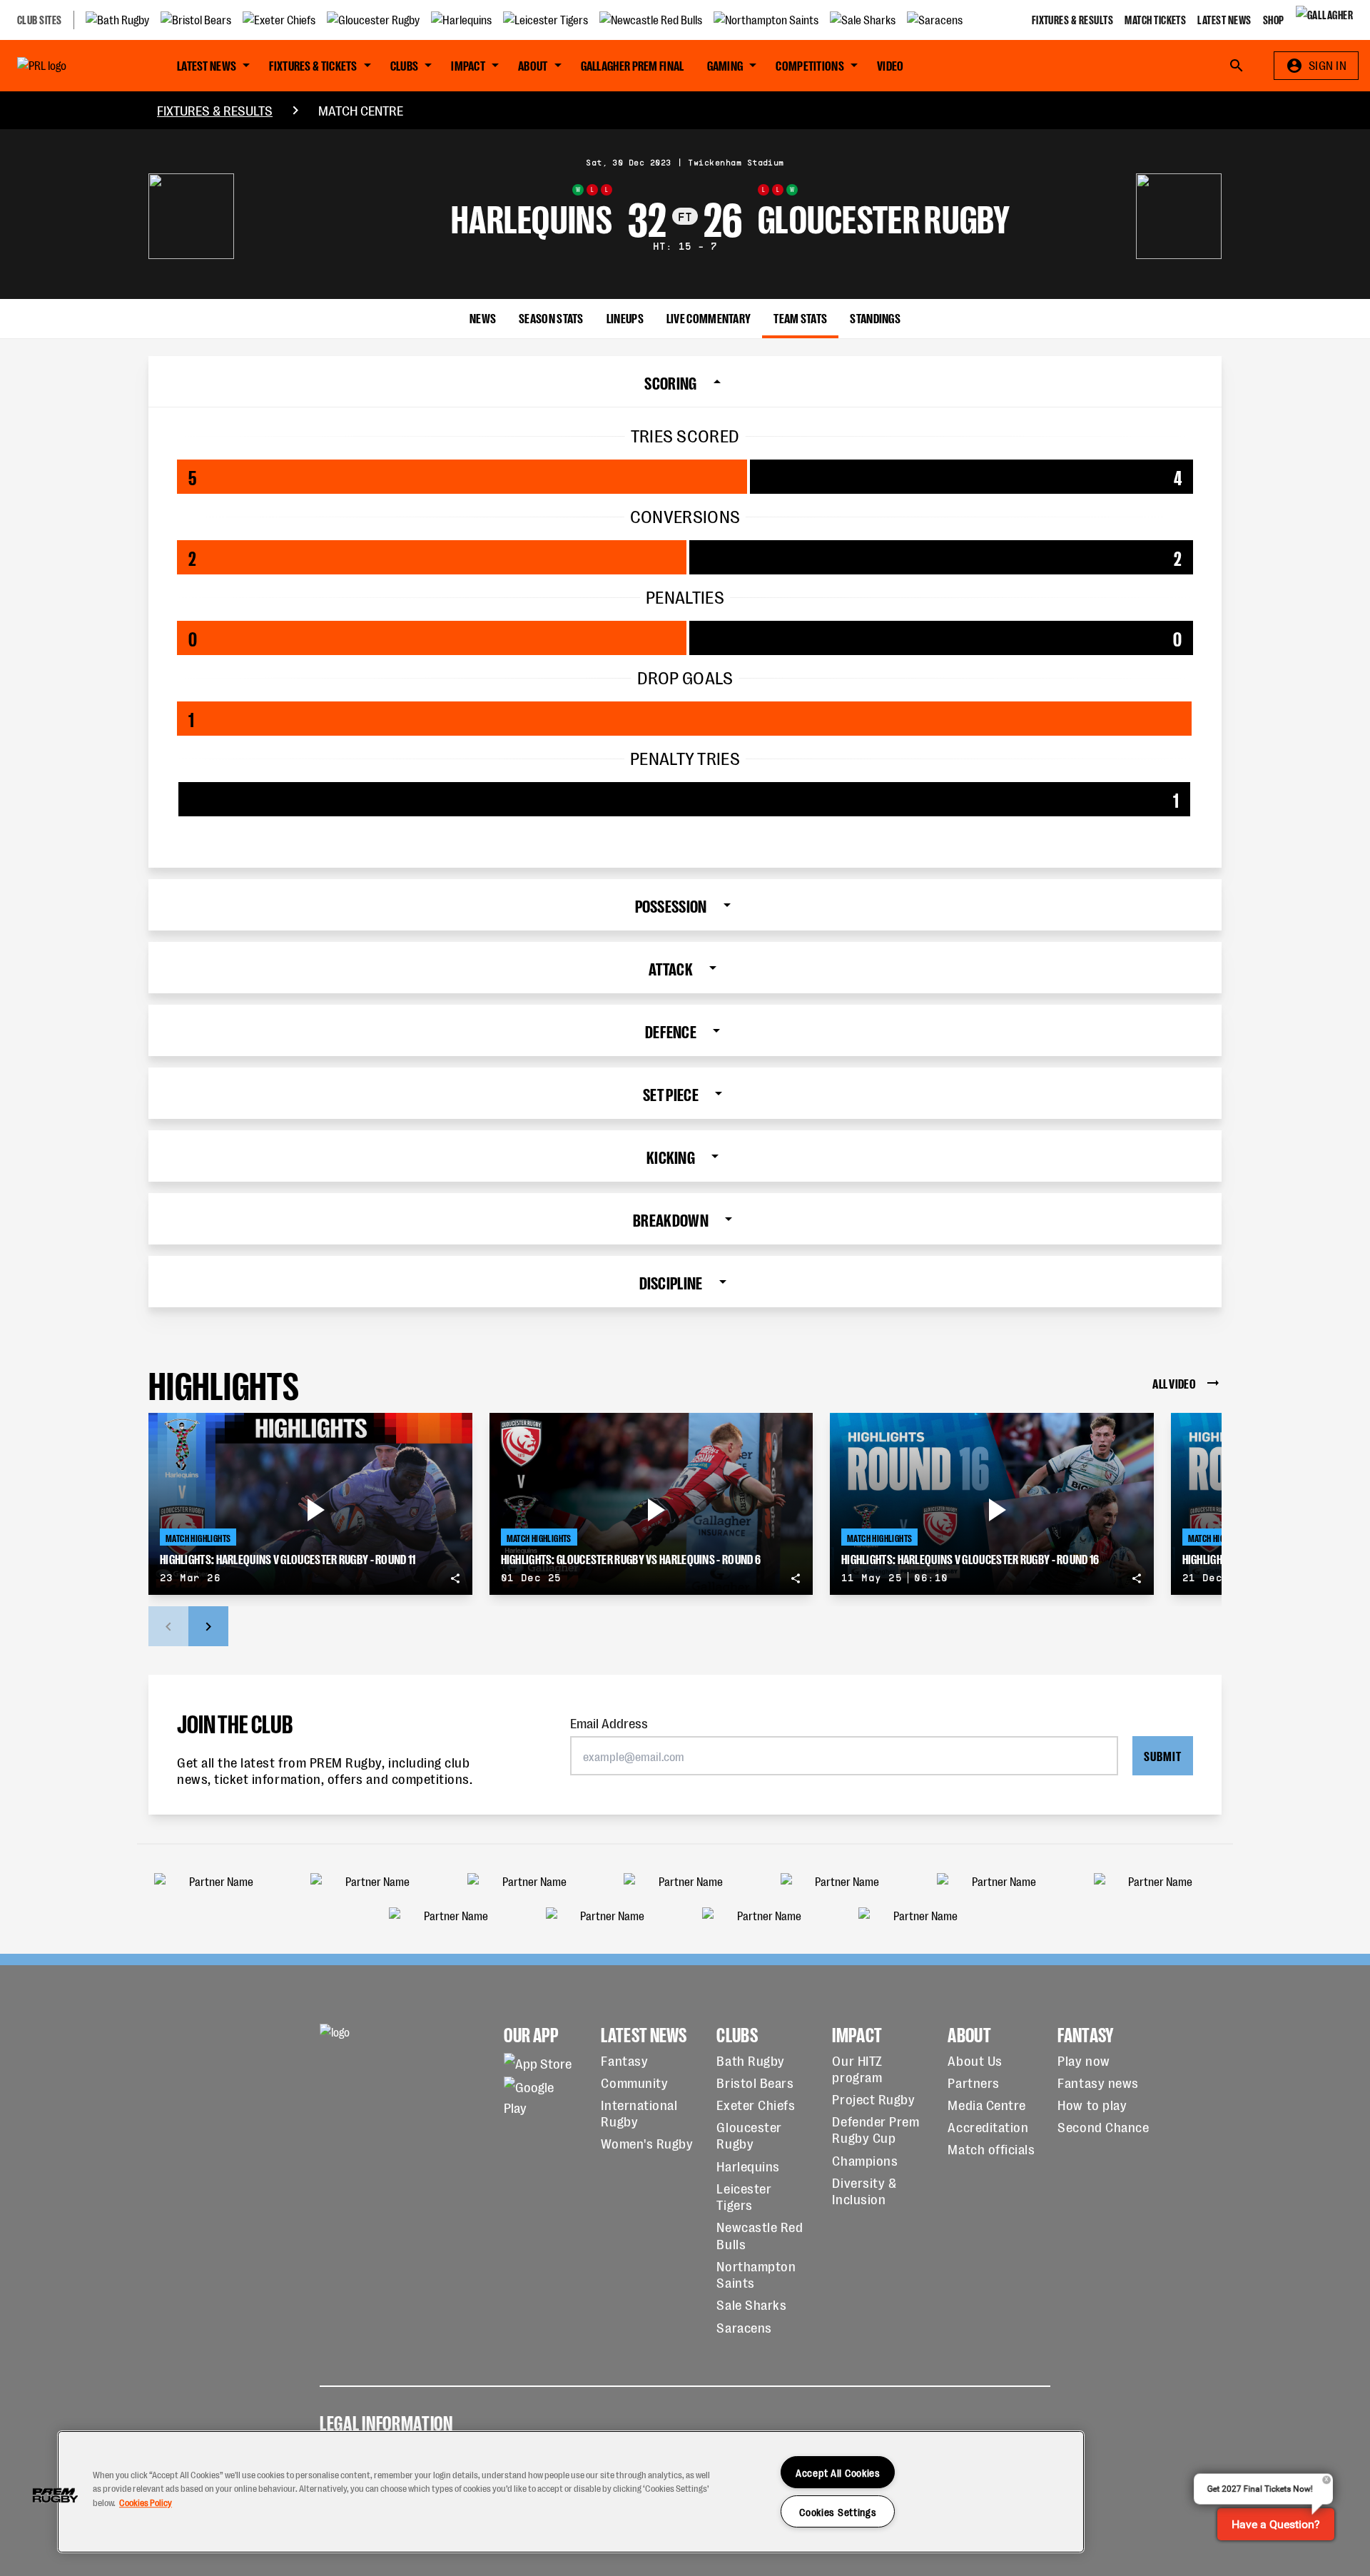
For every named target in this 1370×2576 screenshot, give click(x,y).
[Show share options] (455, 1578)
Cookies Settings (838, 2511)
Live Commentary (709, 317)
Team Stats (800, 317)
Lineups (625, 317)
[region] (571, 2492)
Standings (875, 317)
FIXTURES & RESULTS (215, 110)
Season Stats (551, 317)
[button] (55, 2495)
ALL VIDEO (1174, 1383)
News (483, 317)
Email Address (609, 1722)
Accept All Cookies (838, 2472)
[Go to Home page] (74, 66)
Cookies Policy (146, 2502)
